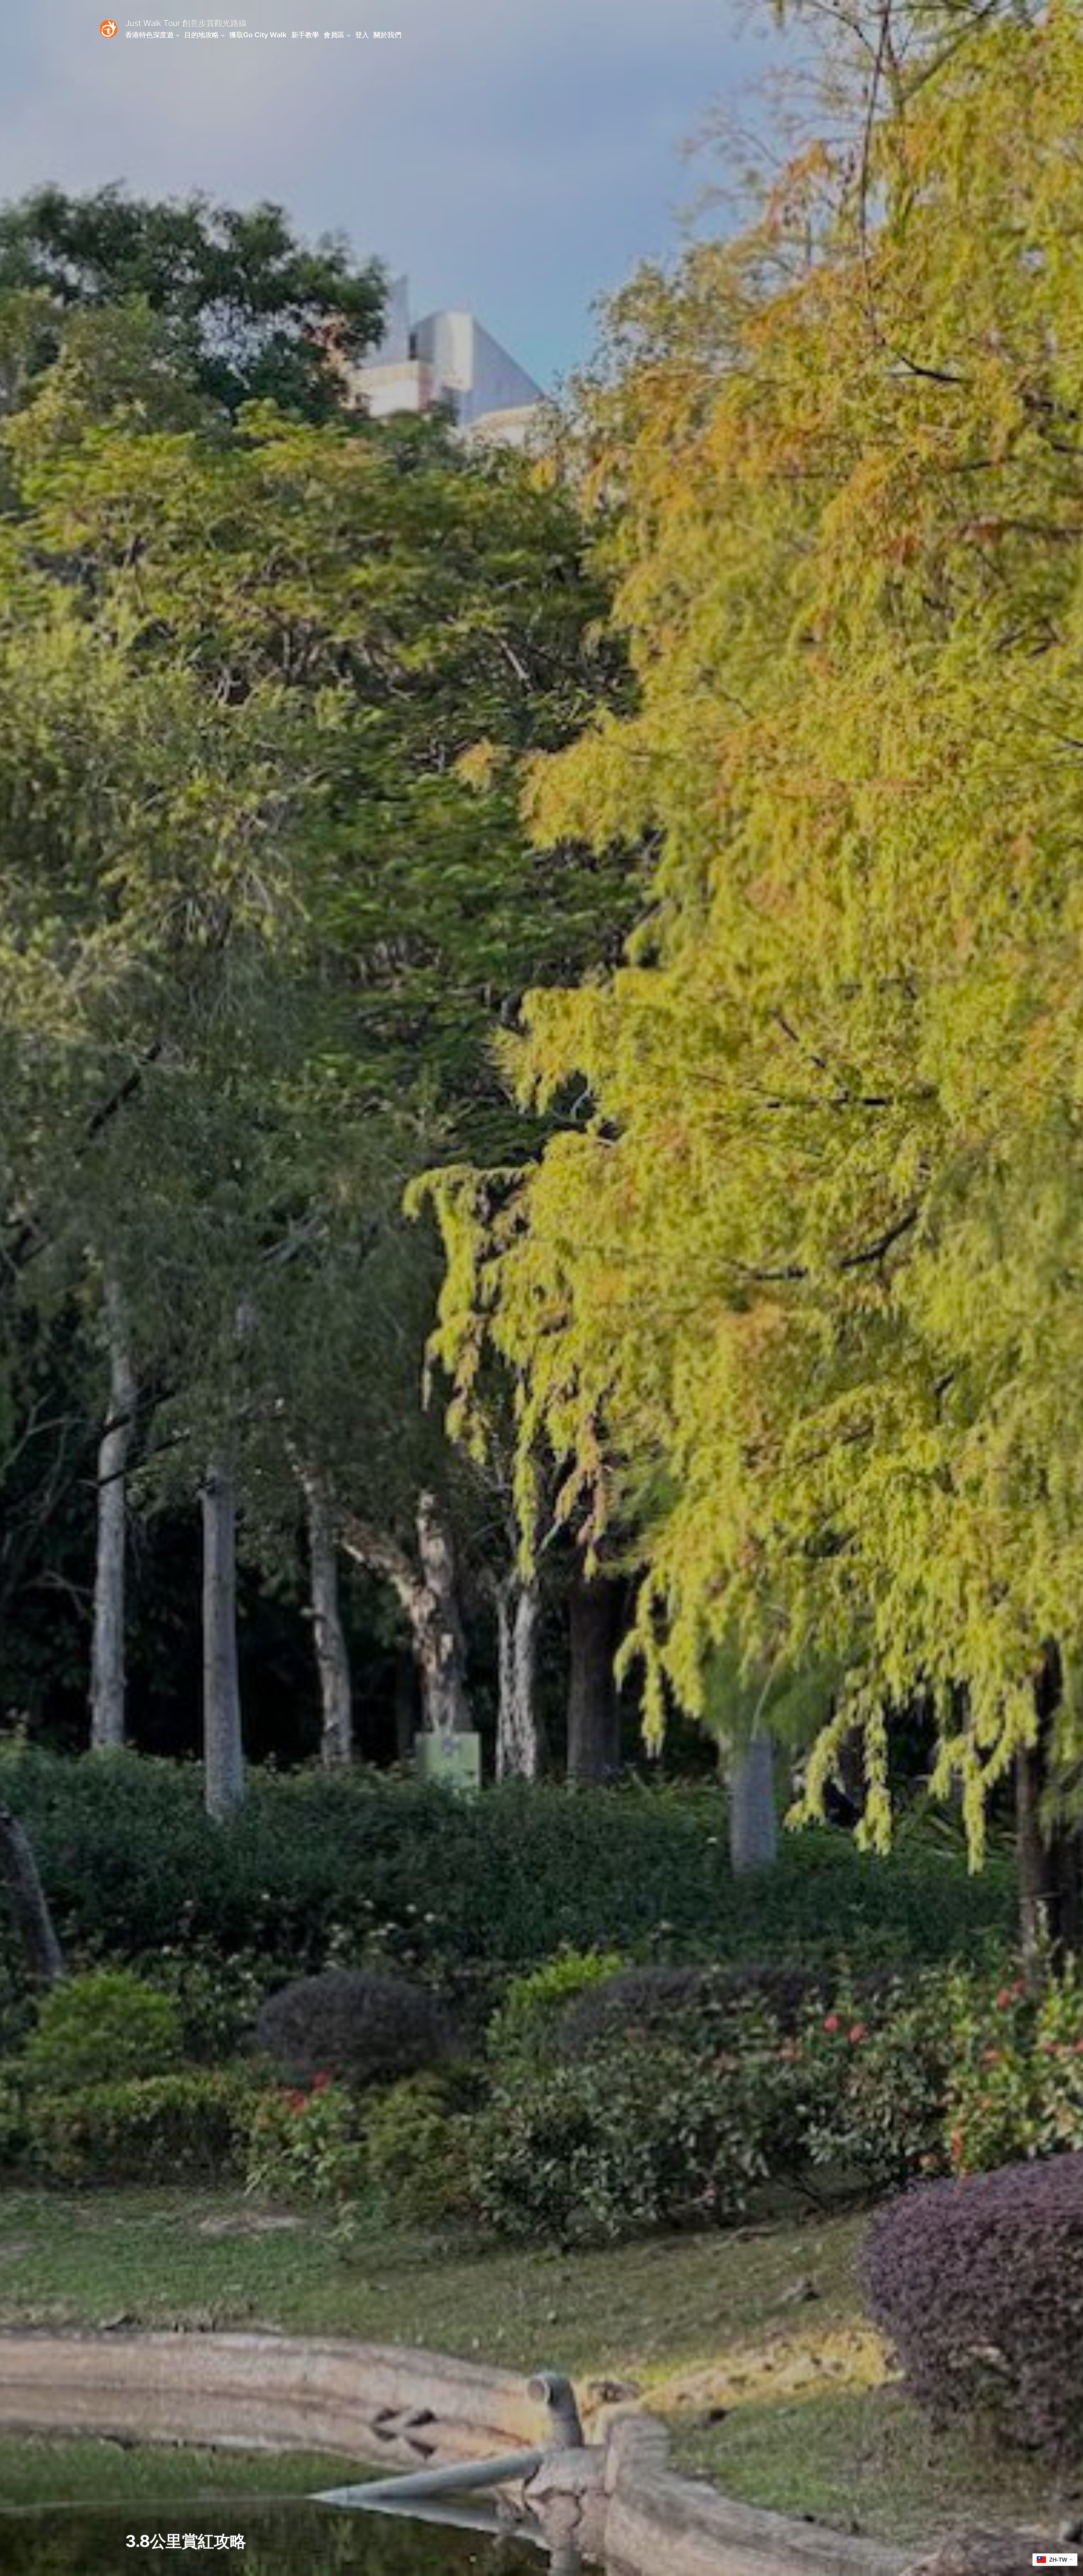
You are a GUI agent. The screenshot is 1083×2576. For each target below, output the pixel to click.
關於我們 (387, 35)
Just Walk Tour (153, 23)
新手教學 (305, 35)
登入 (362, 35)
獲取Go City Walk (258, 35)
